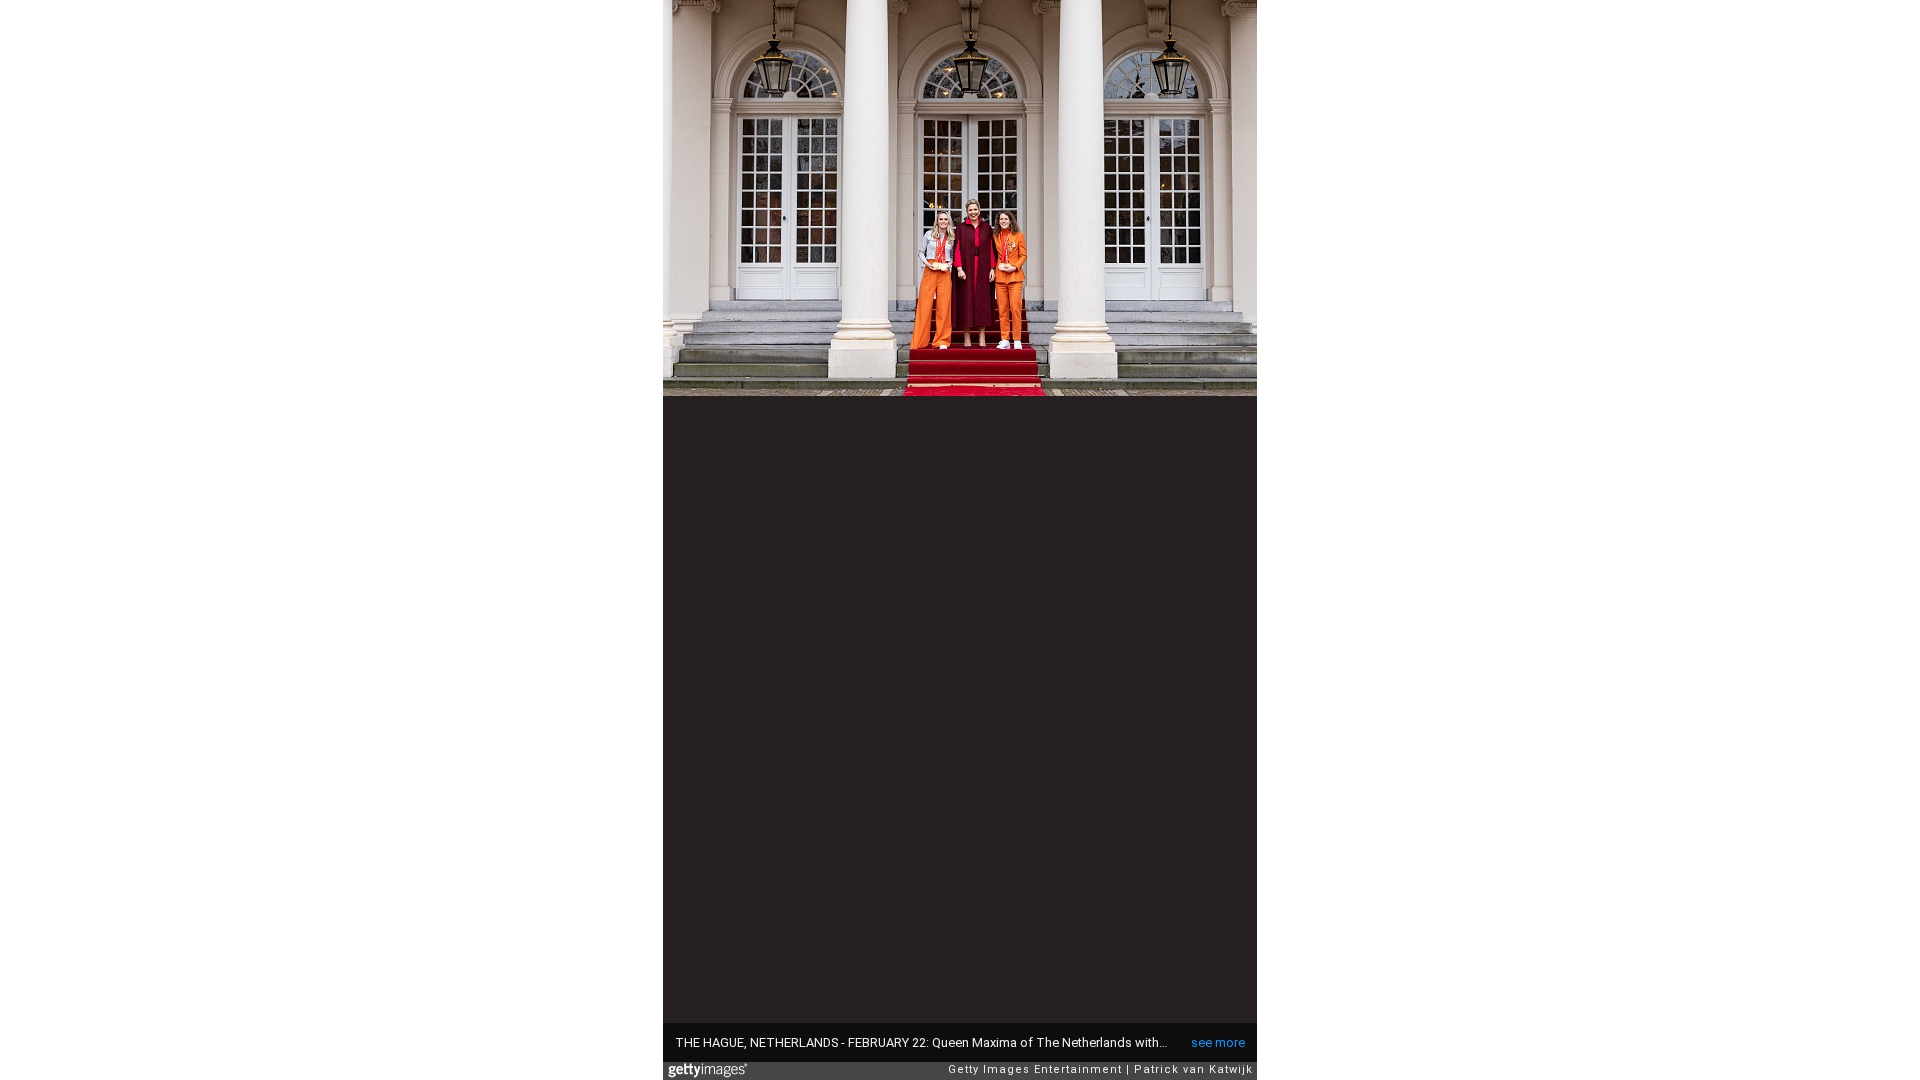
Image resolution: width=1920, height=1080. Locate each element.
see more (1218, 1042)
